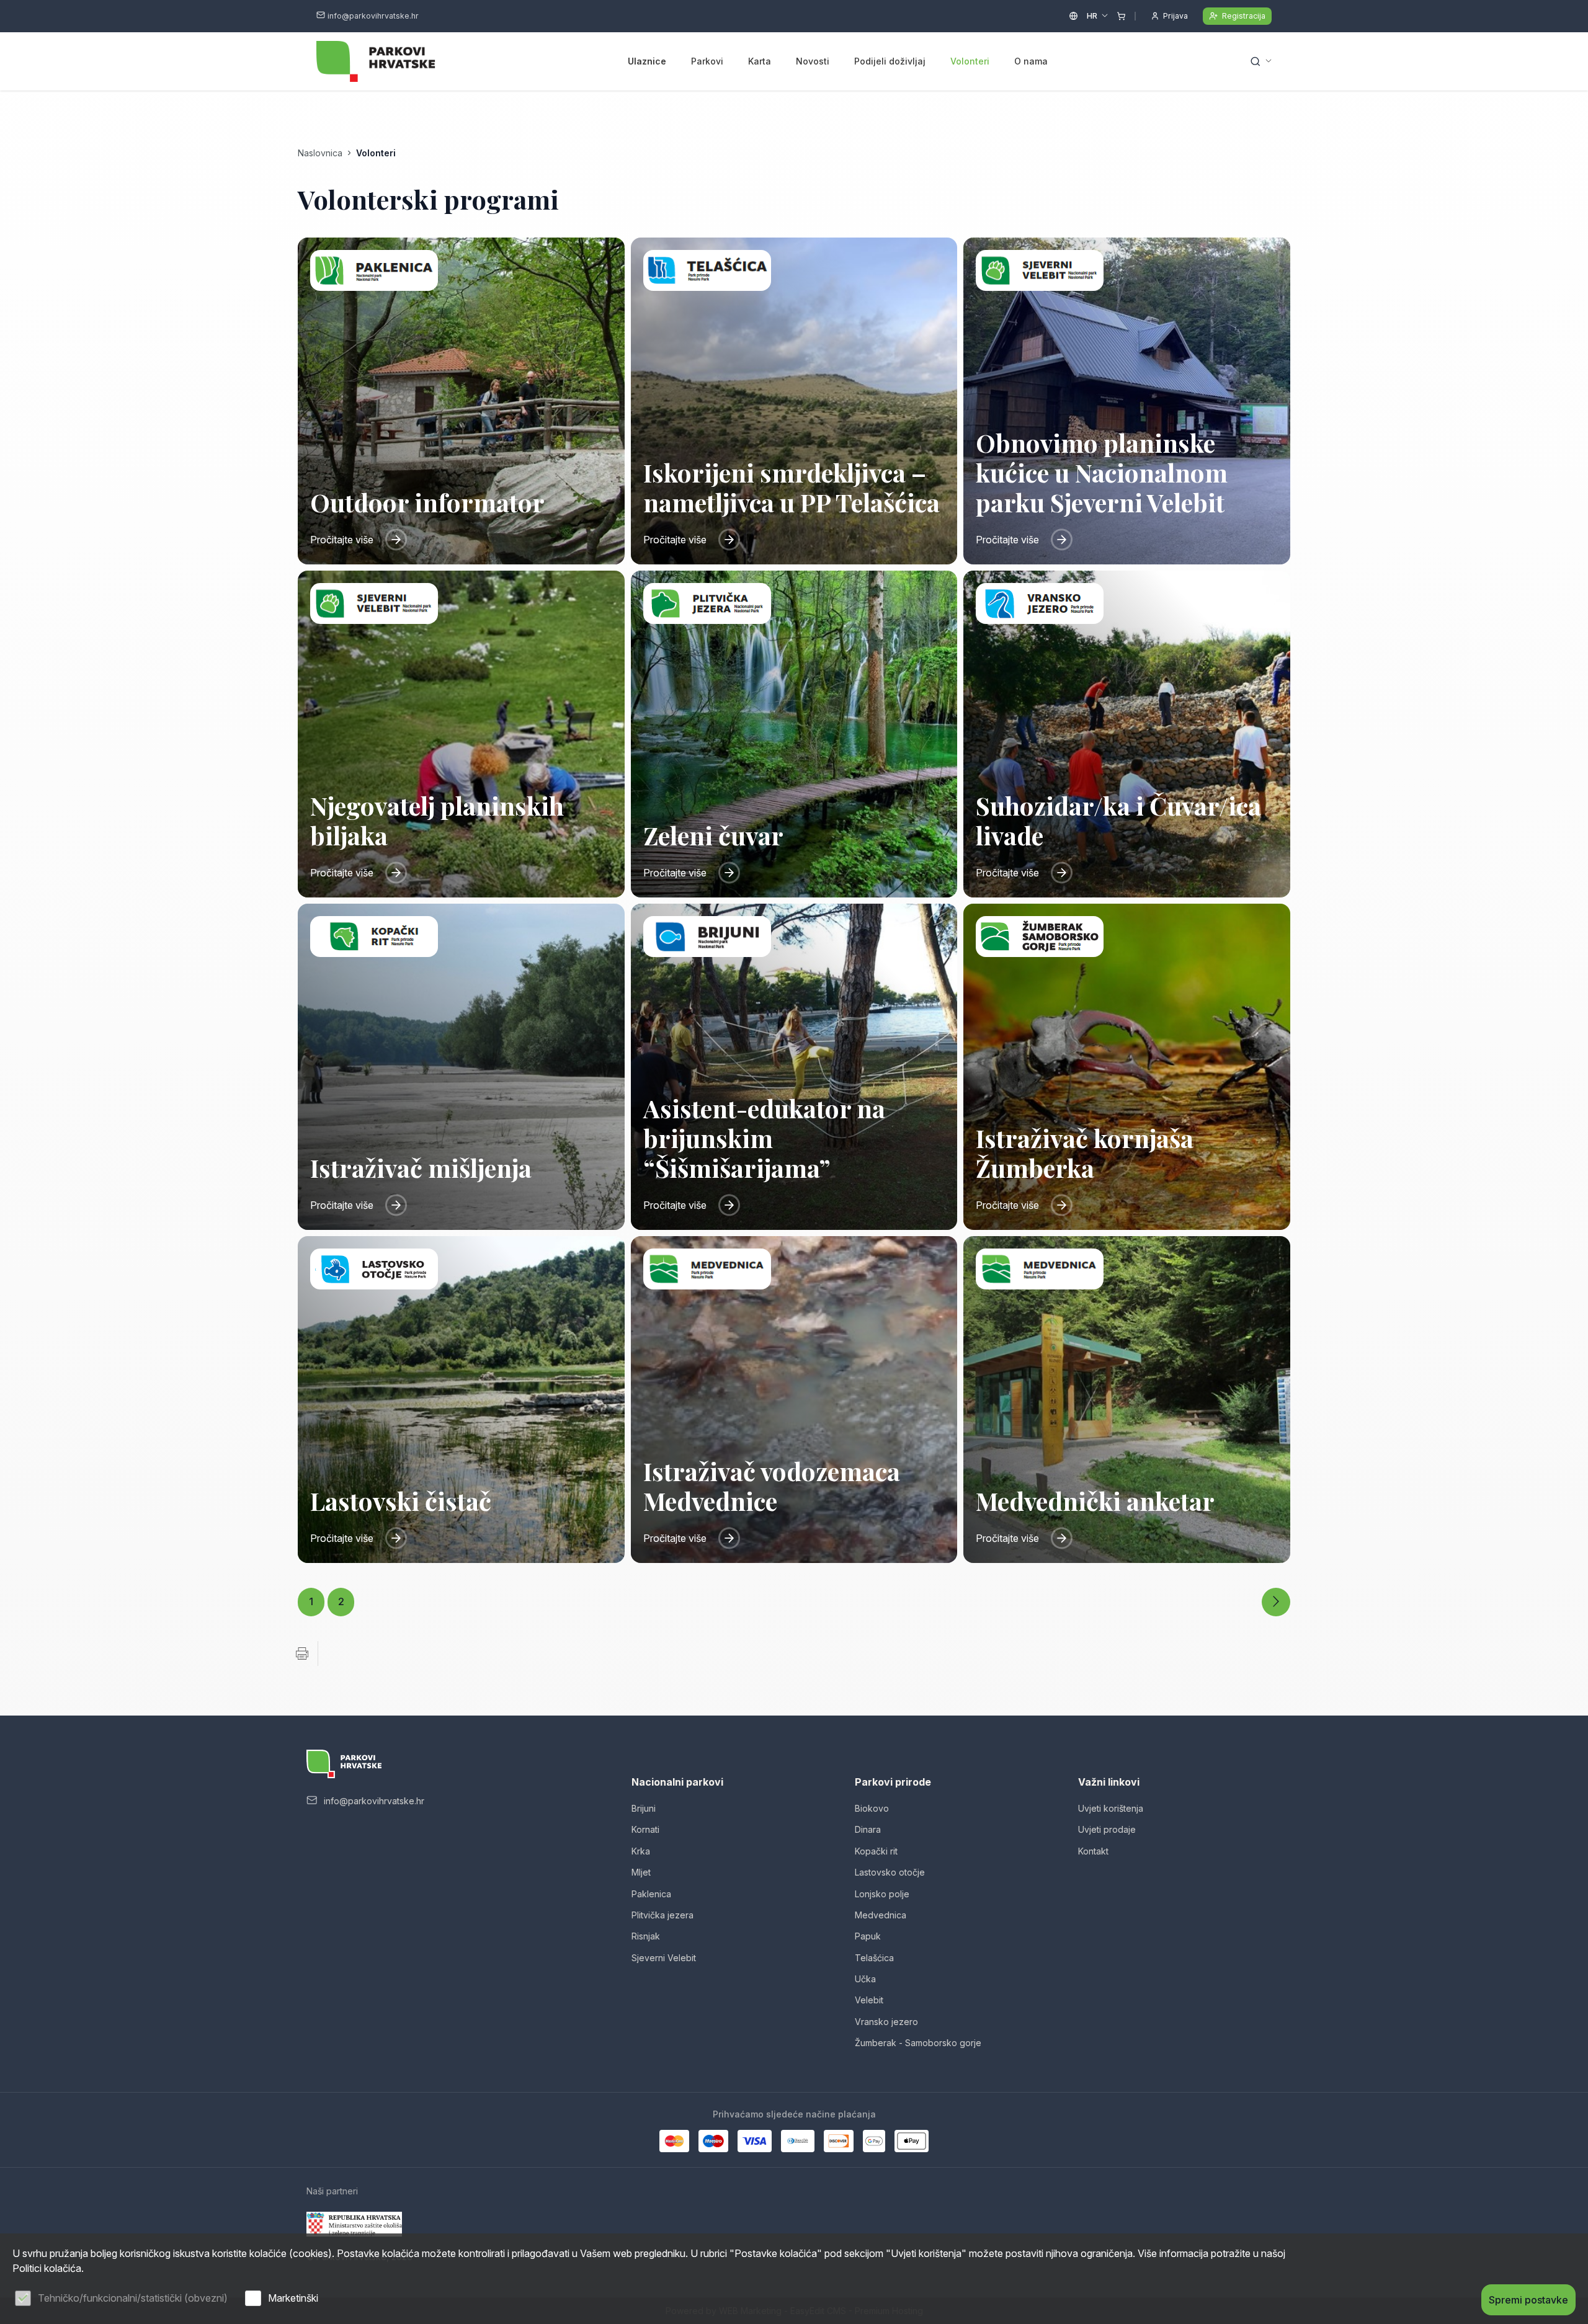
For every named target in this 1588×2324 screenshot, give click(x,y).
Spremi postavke (1528, 2300)
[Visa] (754, 2141)
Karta (760, 61)
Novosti (813, 61)
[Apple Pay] (912, 2141)
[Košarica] (1121, 16)
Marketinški (293, 2298)
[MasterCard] (674, 2141)
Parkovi (707, 61)
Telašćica (874, 1958)
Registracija (1244, 16)
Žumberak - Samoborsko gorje (918, 2043)
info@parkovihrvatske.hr (373, 16)
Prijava (1175, 16)
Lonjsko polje (882, 1894)
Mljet (641, 1872)
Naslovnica (320, 153)
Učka (865, 1979)
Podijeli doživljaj (890, 61)
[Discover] (839, 2141)
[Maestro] (713, 2141)
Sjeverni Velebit (664, 1958)
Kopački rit (876, 1851)
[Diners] (798, 2141)
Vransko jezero (886, 2022)
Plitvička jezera (662, 1915)
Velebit (869, 2000)
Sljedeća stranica (1276, 1602)
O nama (1031, 61)
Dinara (868, 1829)
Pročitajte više (342, 540)
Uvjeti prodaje (1107, 1829)
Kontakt (1093, 1851)
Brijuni (644, 1808)
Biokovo (872, 1808)
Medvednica (881, 1915)
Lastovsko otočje (890, 1872)
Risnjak (646, 1936)
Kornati (645, 1829)
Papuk (868, 1936)
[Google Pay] (874, 2141)
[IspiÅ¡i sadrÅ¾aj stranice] (302, 1654)
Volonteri (970, 61)
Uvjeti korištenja (1111, 1808)
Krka (641, 1851)
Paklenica (651, 1894)
